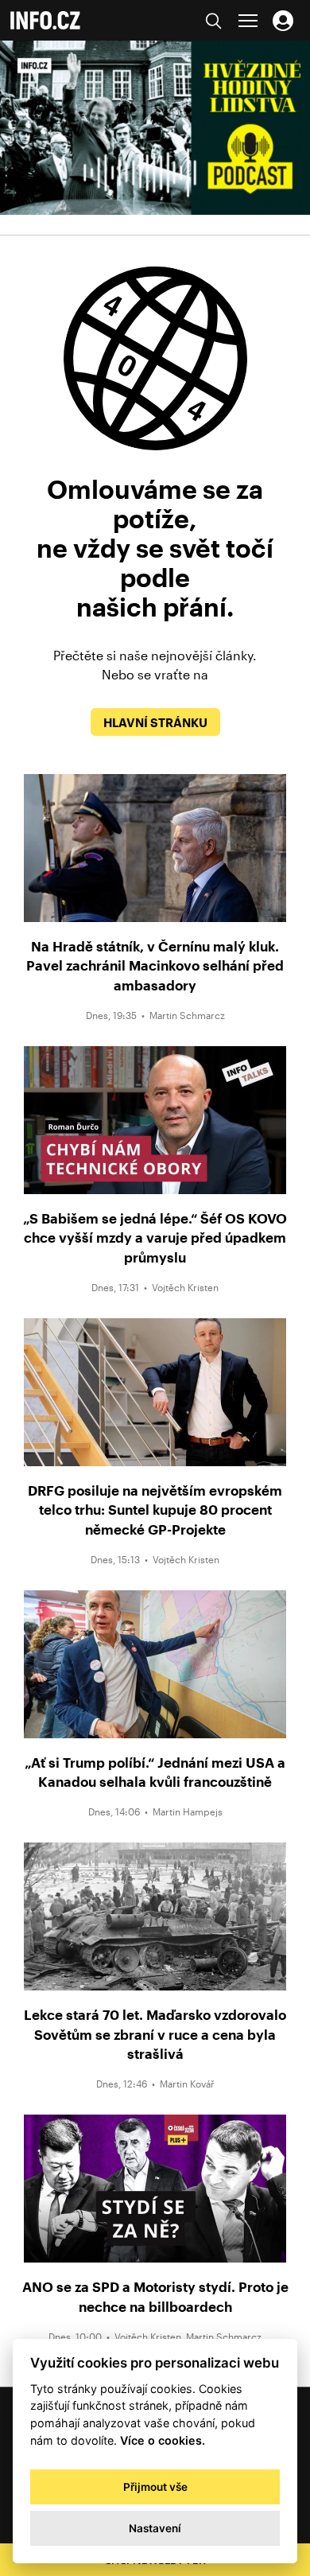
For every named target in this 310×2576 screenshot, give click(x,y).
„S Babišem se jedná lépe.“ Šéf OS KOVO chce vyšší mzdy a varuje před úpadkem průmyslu (155, 1237)
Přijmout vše (155, 2487)
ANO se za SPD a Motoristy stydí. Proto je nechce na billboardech (155, 2296)
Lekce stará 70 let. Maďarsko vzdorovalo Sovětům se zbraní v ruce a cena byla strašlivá (155, 2034)
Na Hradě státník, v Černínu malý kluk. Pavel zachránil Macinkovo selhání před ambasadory (155, 965)
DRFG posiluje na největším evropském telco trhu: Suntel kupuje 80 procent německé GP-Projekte (155, 1510)
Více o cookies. (163, 2440)
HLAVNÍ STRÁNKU (155, 722)
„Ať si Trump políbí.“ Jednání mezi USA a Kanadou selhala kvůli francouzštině (155, 1772)
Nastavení (155, 2528)
